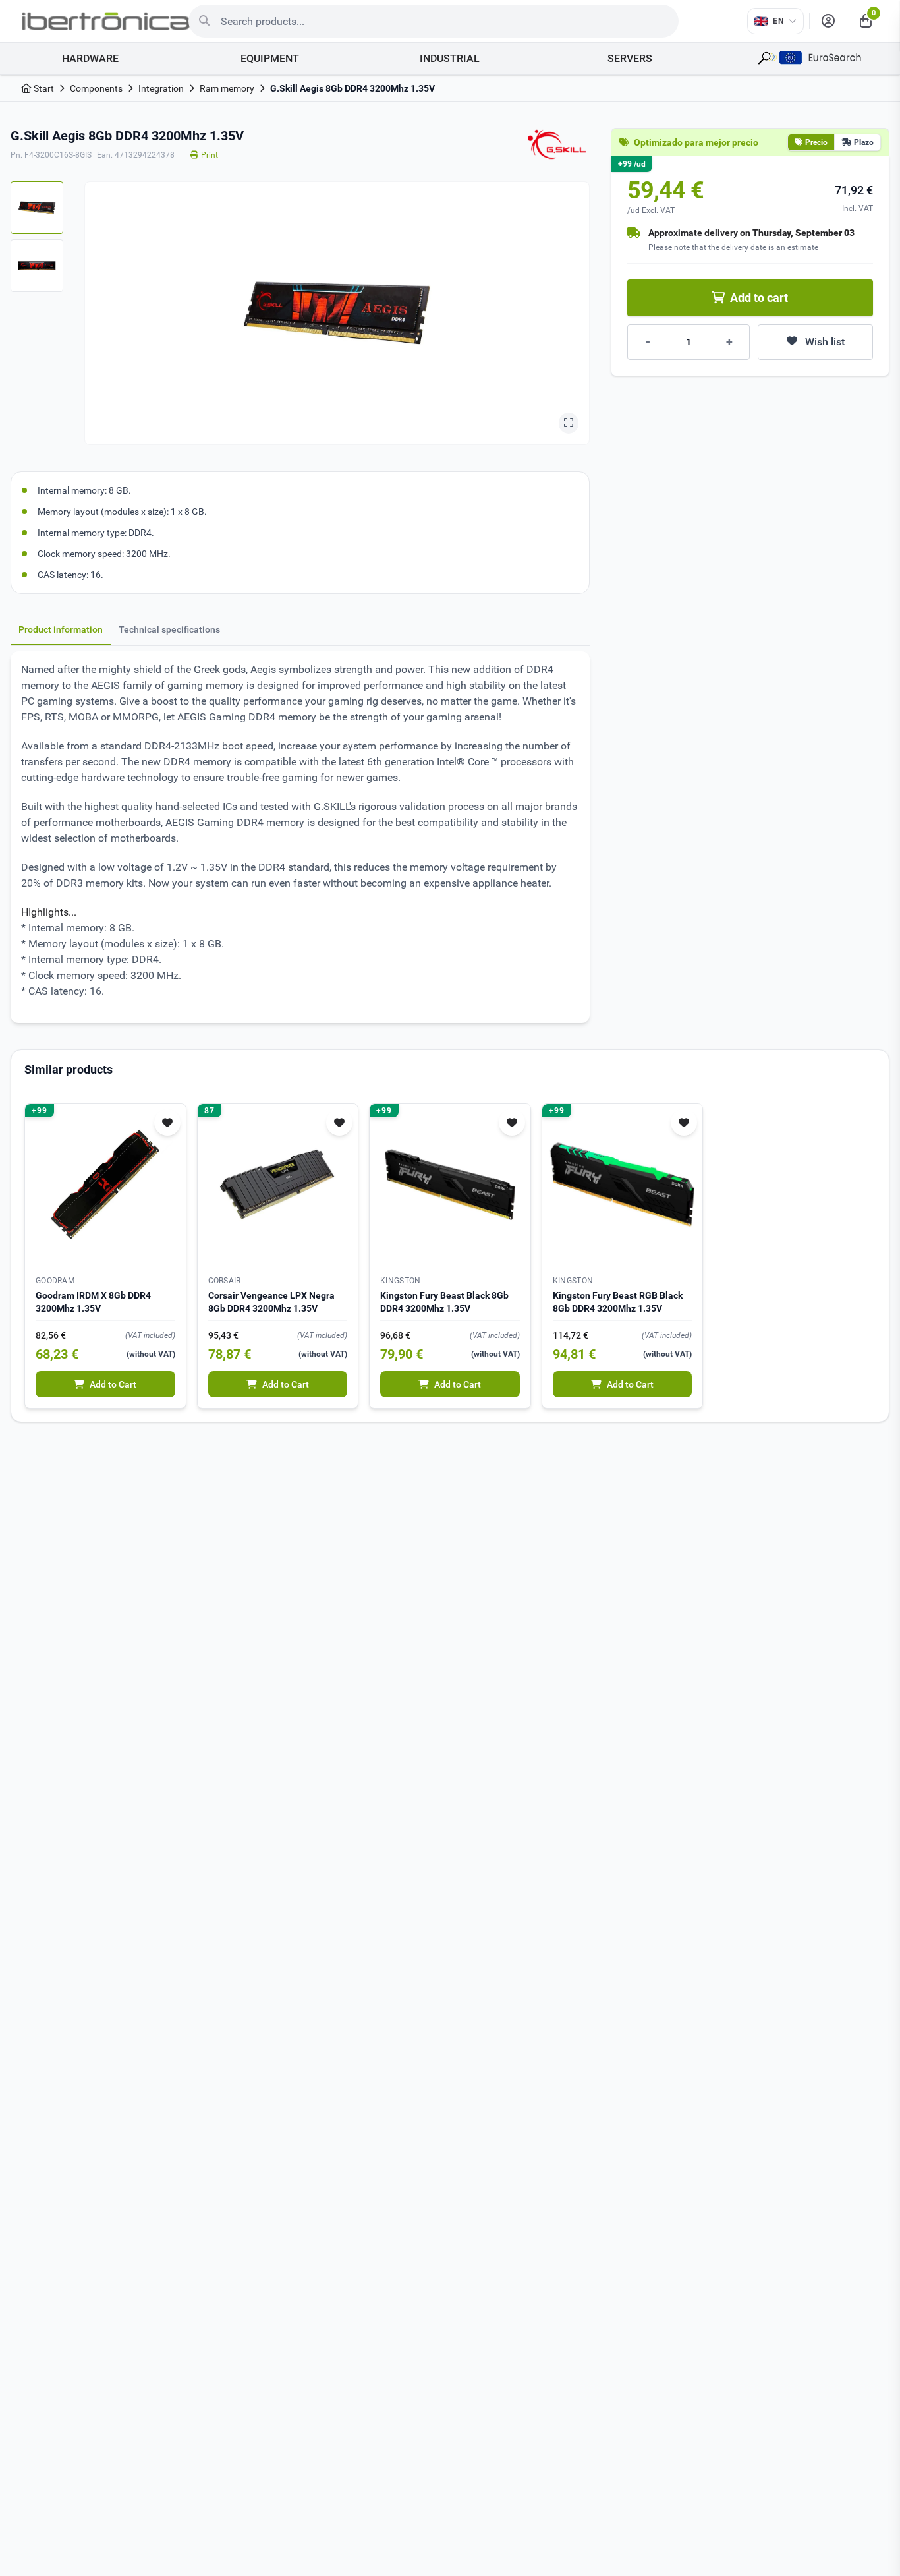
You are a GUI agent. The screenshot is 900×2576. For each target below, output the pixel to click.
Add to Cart (113, 1384)
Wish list (825, 342)
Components (96, 88)
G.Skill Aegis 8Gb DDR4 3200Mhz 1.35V (352, 88)
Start (43, 88)
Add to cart (759, 298)
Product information (61, 629)
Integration (161, 88)
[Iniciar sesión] (828, 21)
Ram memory (227, 88)
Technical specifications (169, 629)
